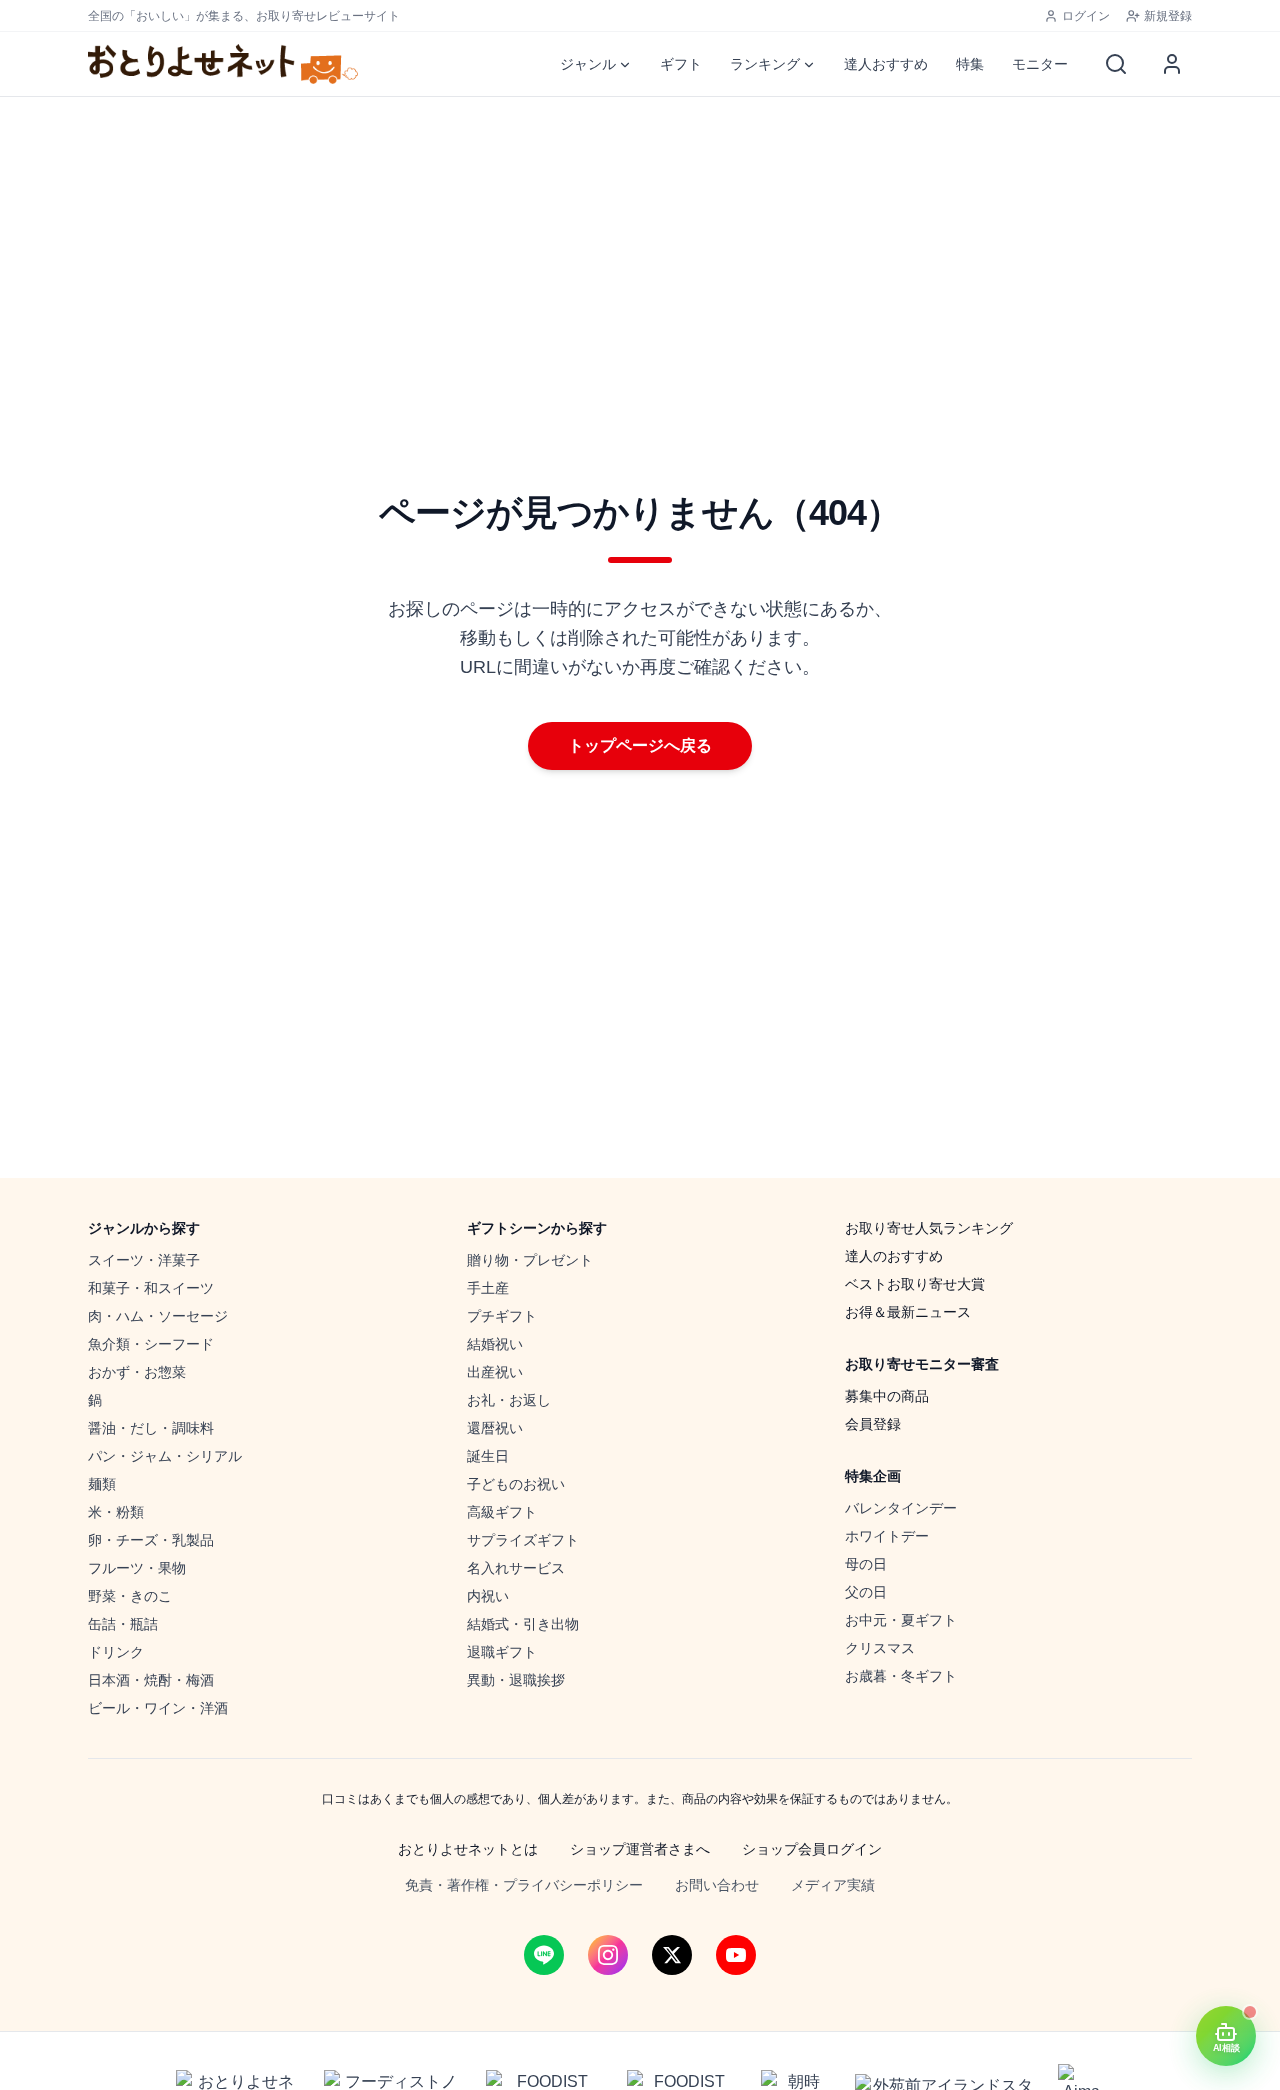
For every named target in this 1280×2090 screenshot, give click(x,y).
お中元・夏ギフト (901, 1620)
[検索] (1116, 64)
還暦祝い (495, 1428)
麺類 (102, 1484)
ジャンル (588, 64)
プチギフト (502, 1316)
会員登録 (873, 1424)
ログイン (1086, 16)
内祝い (488, 1596)
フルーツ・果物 (137, 1568)
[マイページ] (1172, 64)
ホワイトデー (887, 1536)
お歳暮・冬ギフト (901, 1676)
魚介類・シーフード (151, 1344)
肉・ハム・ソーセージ (158, 1316)
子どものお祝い (516, 1484)
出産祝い (495, 1372)
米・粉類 (116, 1512)
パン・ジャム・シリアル (165, 1456)
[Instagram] (608, 1955)
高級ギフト (502, 1512)
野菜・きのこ (130, 1596)
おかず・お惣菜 (137, 1372)
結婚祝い (495, 1344)
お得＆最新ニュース (908, 1312)
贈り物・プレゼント (530, 1260)
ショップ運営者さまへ (640, 1849)
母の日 (866, 1564)
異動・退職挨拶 (516, 1680)
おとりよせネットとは (468, 1849)
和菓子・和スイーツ (151, 1288)
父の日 (866, 1592)
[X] (672, 1955)
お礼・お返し (509, 1400)
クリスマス (880, 1648)
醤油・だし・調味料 (151, 1428)
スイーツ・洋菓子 (144, 1260)
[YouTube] (736, 1955)
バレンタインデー (901, 1508)
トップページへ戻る (640, 745)
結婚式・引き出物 (523, 1624)
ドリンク (116, 1652)
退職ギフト (502, 1652)
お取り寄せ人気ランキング (929, 1228)
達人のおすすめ (894, 1256)
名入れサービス (516, 1568)
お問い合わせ (717, 1885)
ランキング (765, 64)
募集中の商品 (887, 1396)
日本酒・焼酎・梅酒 (151, 1680)
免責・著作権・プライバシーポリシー (524, 1885)
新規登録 (1168, 16)
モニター (1040, 64)
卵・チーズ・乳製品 (151, 1540)
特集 (970, 64)
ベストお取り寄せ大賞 (915, 1284)
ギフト (681, 64)
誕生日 (488, 1456)
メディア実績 (833, 1885)
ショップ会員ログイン (812, 1849)
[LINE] (544, 1955)
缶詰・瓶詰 (123, 1624)
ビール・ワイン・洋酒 (158, 1708)
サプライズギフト (523, 1540)
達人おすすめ (886, 64)
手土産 (488, 1288)
